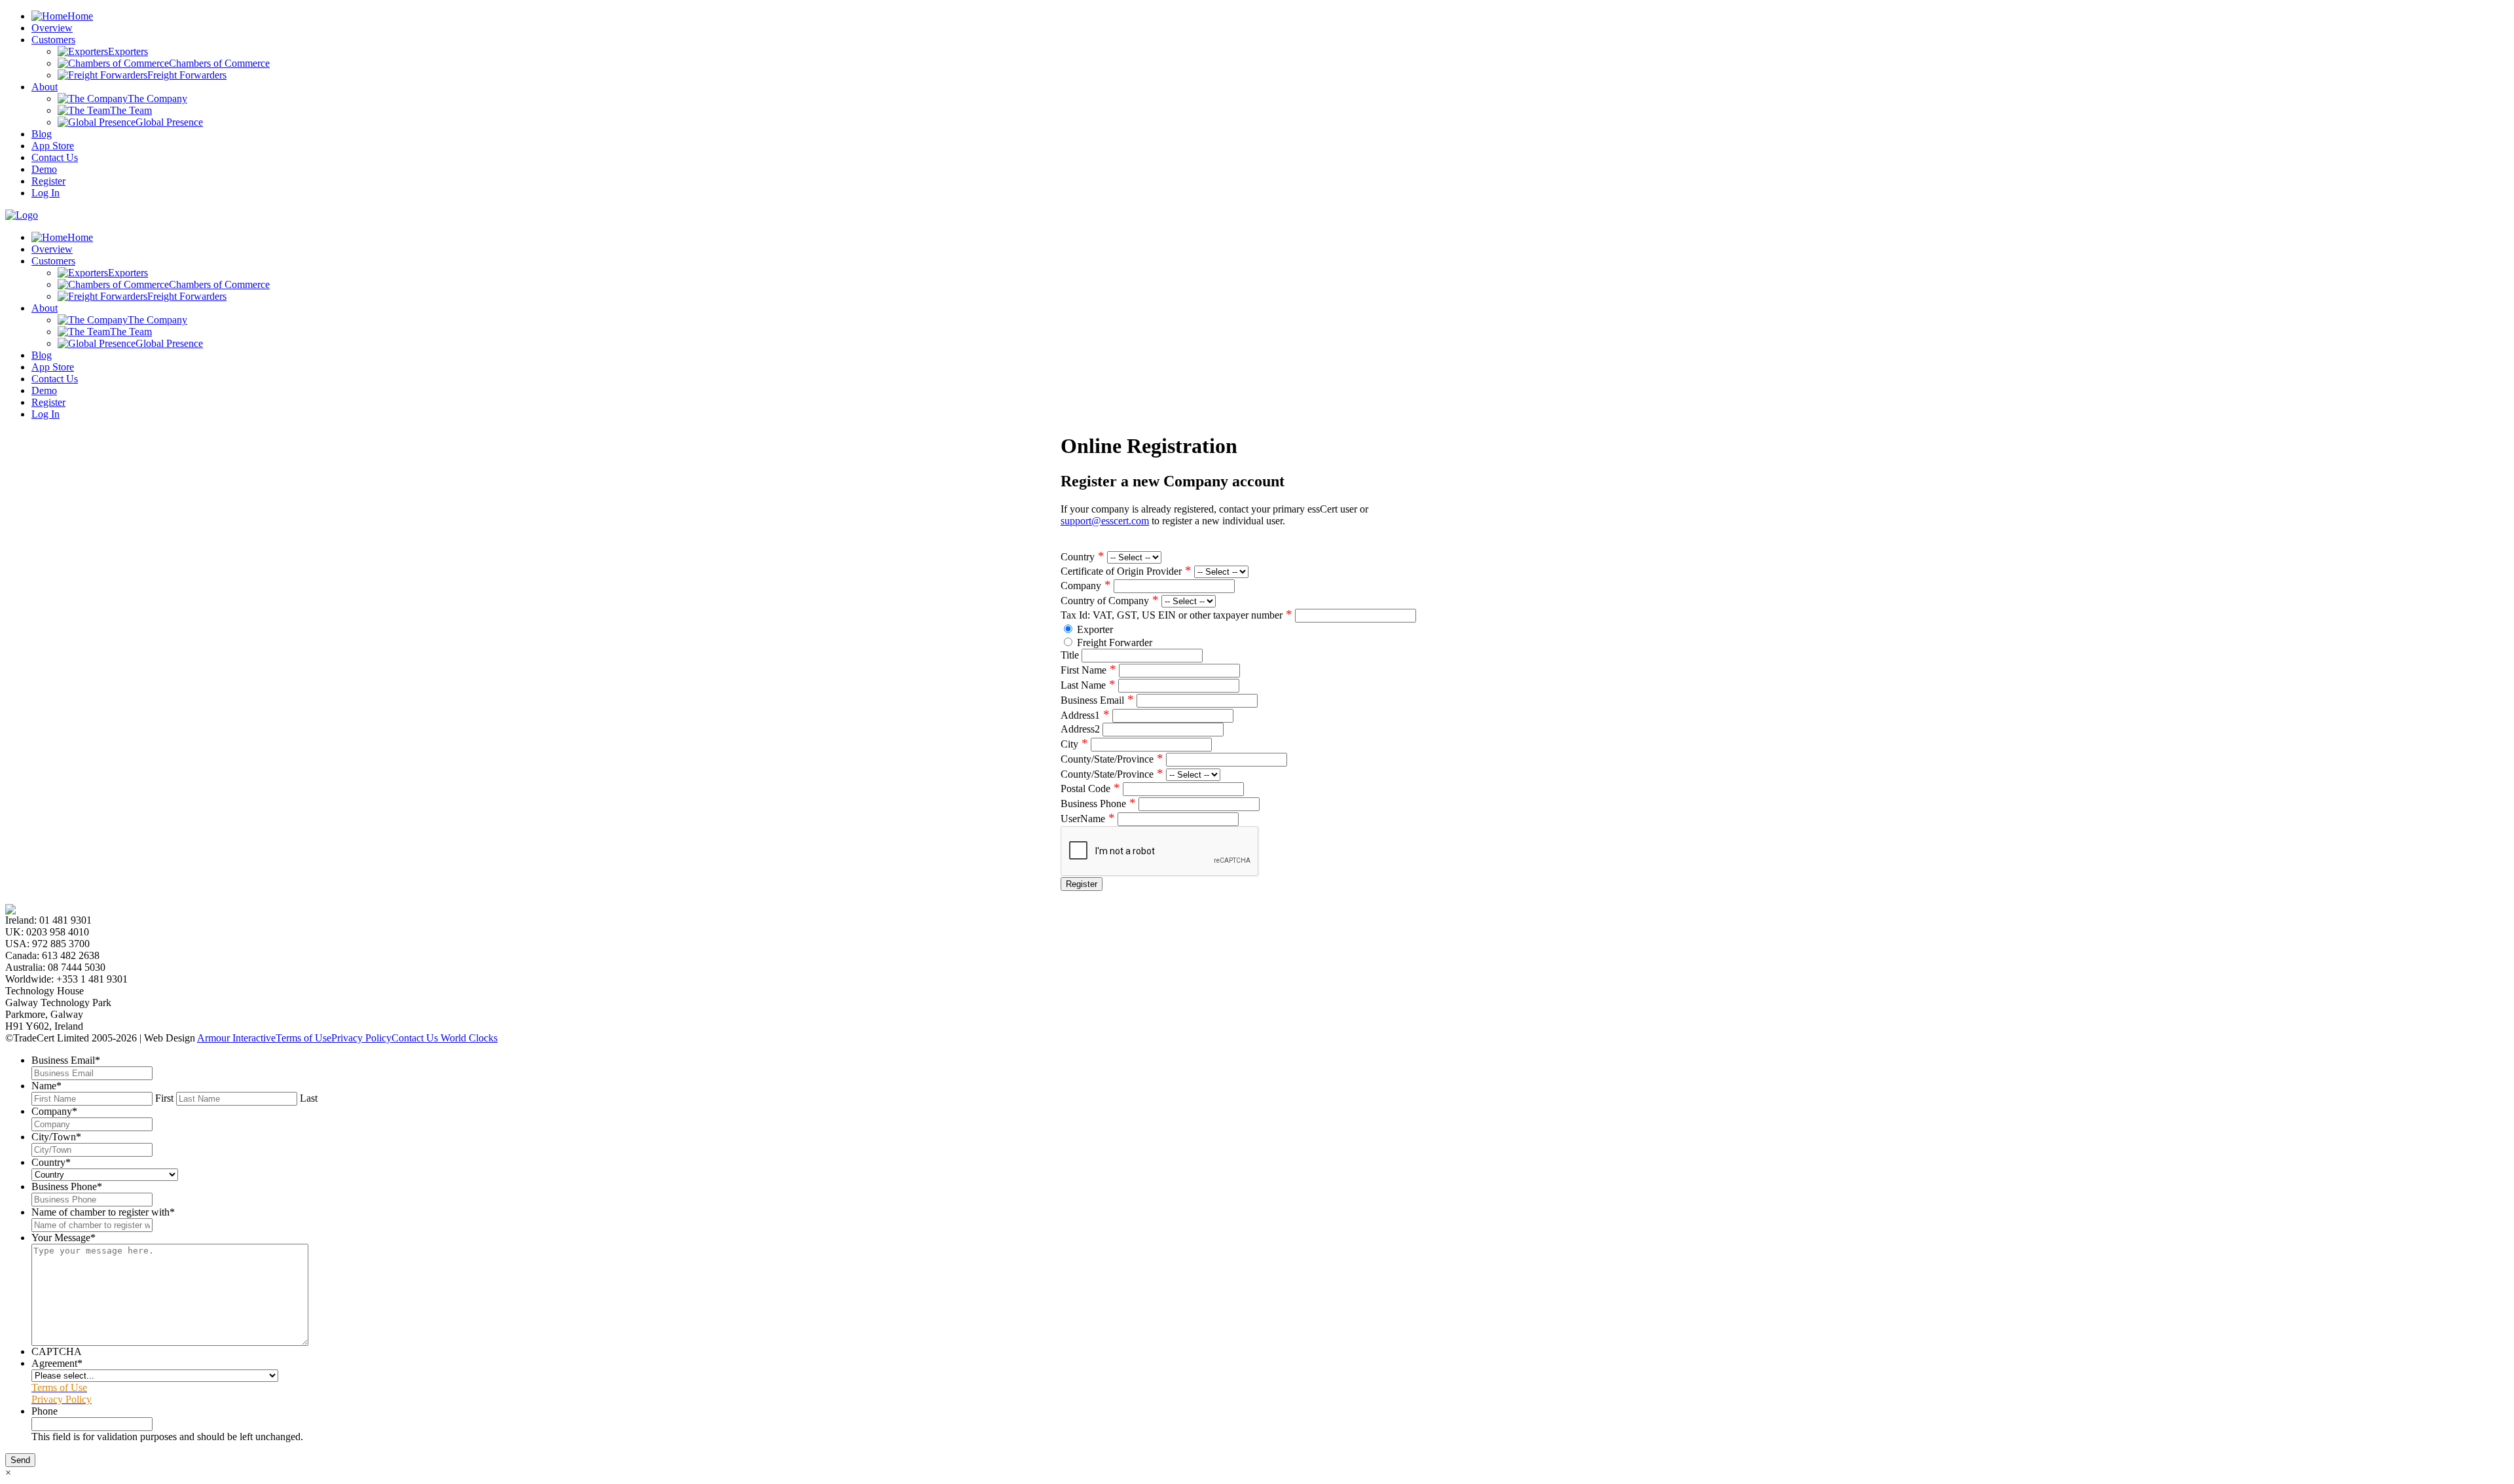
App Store (53, 146)
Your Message (64, 1238)
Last (309, 1098)
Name (46, 1086)
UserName (1088, 819)
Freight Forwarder (1115, 642)
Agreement (57, 1363)
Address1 (1085, 715)
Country (1083, 557)
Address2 (1080, 729)
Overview (52, 28)
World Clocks (468, 1038)
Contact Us (55, 157)
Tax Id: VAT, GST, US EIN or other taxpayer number (1176, 615)
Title (1070, 655)
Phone (45, 1411)
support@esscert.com (1105, 521)
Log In (46, 193)
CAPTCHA (57, 1351)
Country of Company (1110, 601)
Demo (44, 169)
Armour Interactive (236, 1038)
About (45, 87)
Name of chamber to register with (103, 1212)
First (164, 1098)
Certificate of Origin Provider (1126, 571)
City (1074, 744)
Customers (53, 40)
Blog (42, 134)
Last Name (1088, 685)
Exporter (1095, 629)
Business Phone (1098, 804)
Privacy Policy (361, 1038)
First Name (1088, 670)
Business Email (1097, 700)
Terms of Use (303, 1038)
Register (48, 181)
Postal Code (1090, 788)
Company (1086, 586)
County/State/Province (1112, 759)
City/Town (56, 1137)
